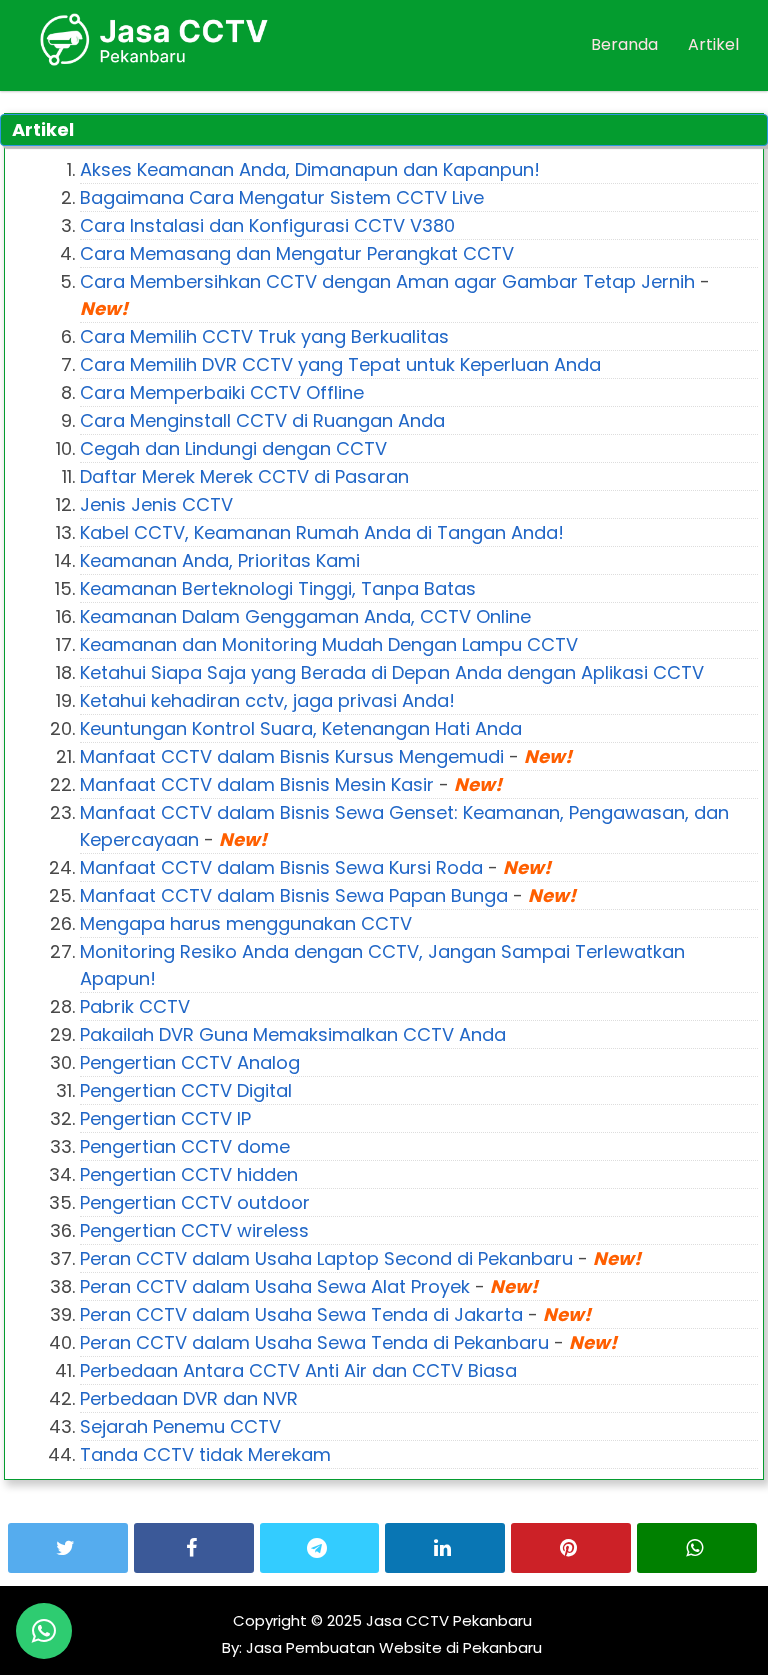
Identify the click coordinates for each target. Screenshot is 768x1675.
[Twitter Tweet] (68, 1548)
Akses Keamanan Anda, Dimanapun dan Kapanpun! (310, 169)
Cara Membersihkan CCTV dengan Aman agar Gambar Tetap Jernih (387, 281)
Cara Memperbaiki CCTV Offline (222, 392)
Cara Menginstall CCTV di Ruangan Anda (262, 420)
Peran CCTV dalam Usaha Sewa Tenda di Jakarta (301, 1314)
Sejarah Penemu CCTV (180, 1426)
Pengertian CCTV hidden (189, 1174)
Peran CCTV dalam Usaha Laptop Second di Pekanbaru (326, 1258)
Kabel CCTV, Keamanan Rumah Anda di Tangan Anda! (322, 532)
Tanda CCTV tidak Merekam (205, 1454)
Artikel (713, 44)
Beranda (624, 44)
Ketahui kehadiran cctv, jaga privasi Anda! (267, 700)
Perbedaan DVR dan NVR (189, 1398)
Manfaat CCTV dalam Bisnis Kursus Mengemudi (292, 756)
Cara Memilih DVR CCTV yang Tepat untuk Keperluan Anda (340, 364)
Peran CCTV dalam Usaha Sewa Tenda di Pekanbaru (314, 1342)
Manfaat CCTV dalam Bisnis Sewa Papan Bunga (294, 895)
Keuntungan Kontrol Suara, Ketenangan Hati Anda (301, 728)
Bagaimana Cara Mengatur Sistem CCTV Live (282, 197)
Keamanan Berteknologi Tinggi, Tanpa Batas (278, 588)
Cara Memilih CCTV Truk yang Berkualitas (264, 336)
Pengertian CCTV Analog (190, 1062)
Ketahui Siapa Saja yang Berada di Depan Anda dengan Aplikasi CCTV (392, 672)
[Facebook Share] (194, 1548)
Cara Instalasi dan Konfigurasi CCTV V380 (267, 225)
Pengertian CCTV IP (165, 1118)
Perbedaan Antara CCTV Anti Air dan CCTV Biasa (298, 1370)
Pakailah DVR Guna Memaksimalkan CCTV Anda (293, 1034)
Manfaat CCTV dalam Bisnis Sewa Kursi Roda (281, 867)
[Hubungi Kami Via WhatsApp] (44, 1631)
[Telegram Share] (320, 1548)
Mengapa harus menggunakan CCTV (246, 923)
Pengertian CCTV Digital (186, 1090)
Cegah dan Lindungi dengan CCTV (233, 448)
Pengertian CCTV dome (185, 1146)
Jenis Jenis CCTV (156, 504)
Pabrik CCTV (135, 1006)
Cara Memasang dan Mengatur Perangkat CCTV (297, 253)
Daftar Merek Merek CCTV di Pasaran (244, 476)
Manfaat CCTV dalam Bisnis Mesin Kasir (257, 784)
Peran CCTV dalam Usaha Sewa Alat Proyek (275, 1286)
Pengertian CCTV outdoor (195, 1202)
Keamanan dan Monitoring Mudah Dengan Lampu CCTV (329, 644)
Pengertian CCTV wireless (194, 1230)
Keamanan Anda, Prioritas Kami (220, 560)
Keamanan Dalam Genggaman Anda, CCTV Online (305, 616)
